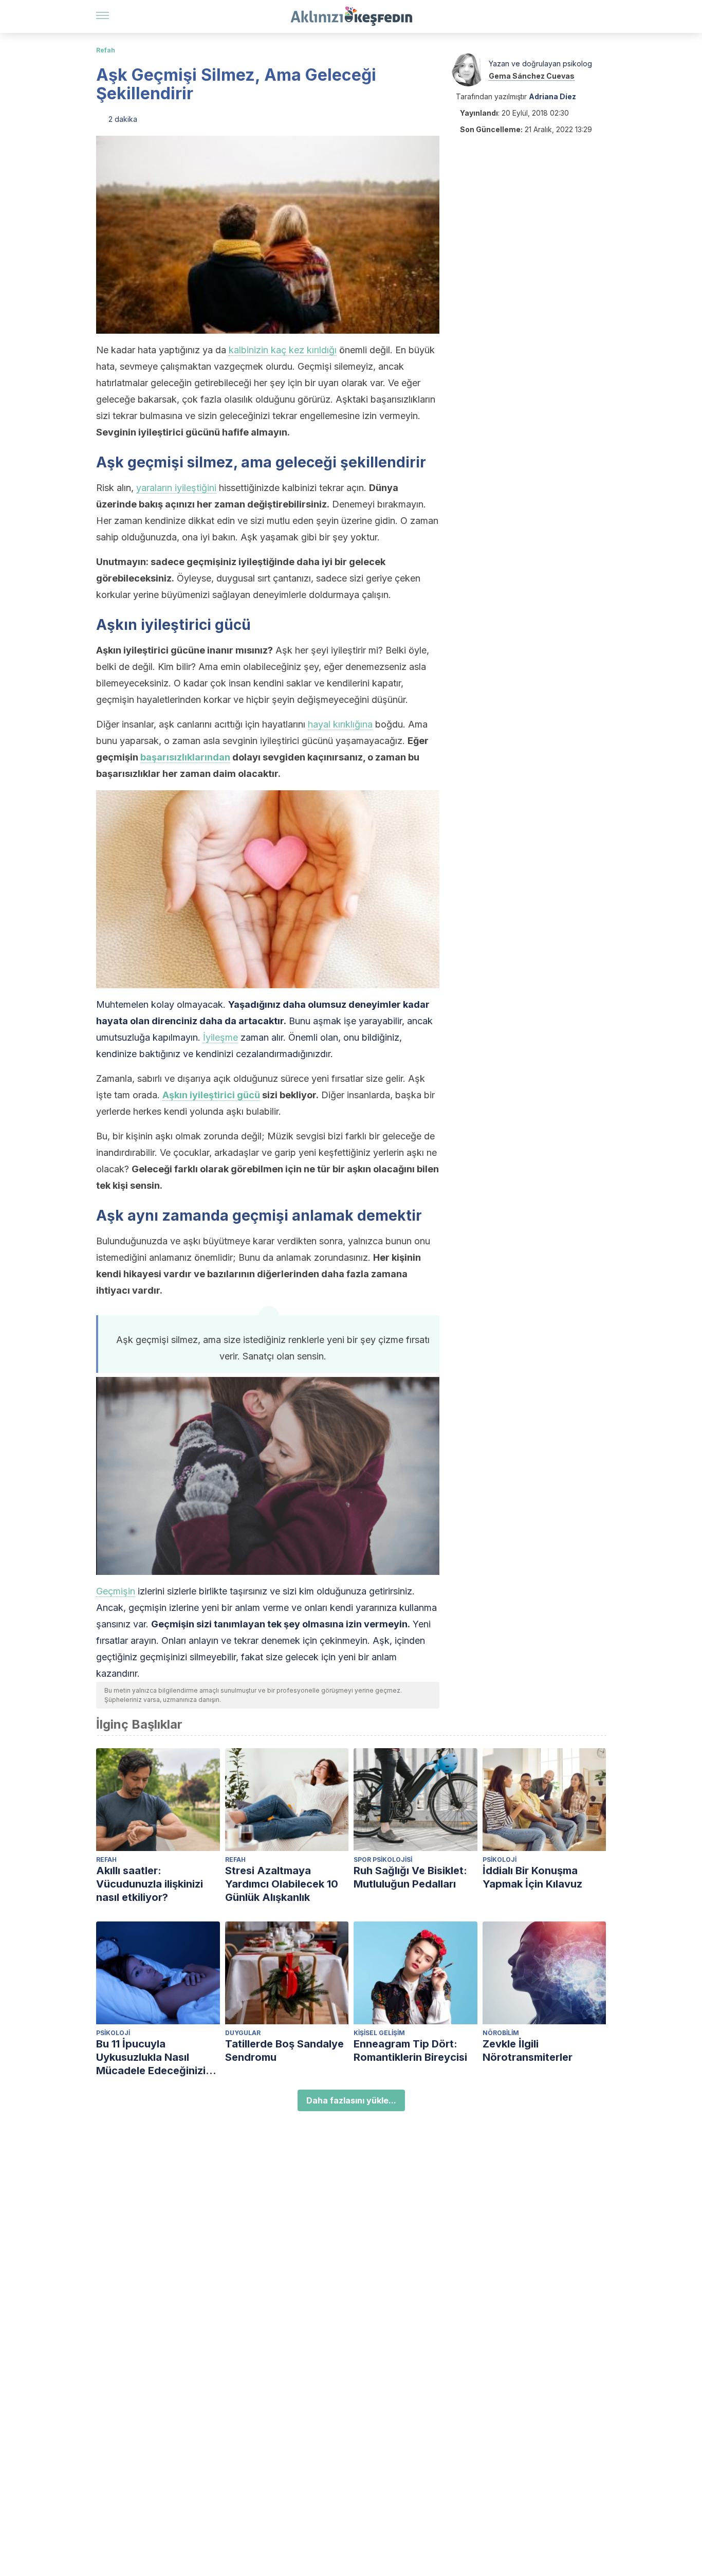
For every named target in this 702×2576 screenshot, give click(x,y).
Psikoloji (500, 1860)
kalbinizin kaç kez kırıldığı (283, 350)
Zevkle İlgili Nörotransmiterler (528, 2051)
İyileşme (220, 1037)
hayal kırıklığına (340, 724)
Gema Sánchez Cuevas (532, 76)
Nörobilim (501, 2033)
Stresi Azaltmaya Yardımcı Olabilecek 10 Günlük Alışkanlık (282, 1884)
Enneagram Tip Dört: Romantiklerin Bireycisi (410, 2051)
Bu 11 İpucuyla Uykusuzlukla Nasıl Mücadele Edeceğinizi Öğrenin (151, 2057)
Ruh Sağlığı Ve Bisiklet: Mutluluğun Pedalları (410, 1877)
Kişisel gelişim (379, 2033)
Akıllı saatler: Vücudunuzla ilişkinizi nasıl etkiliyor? (150, 1884)
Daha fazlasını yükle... (351, 2100)
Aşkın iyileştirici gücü (211, 1095)
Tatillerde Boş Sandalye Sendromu (284, 2051)
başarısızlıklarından (185, 757)
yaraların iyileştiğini (176, 488)
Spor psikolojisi (383, 1860)
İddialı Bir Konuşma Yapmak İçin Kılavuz (532, 1877)
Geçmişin (116, 1591)
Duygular (243, 2033)
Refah (106, 50)
